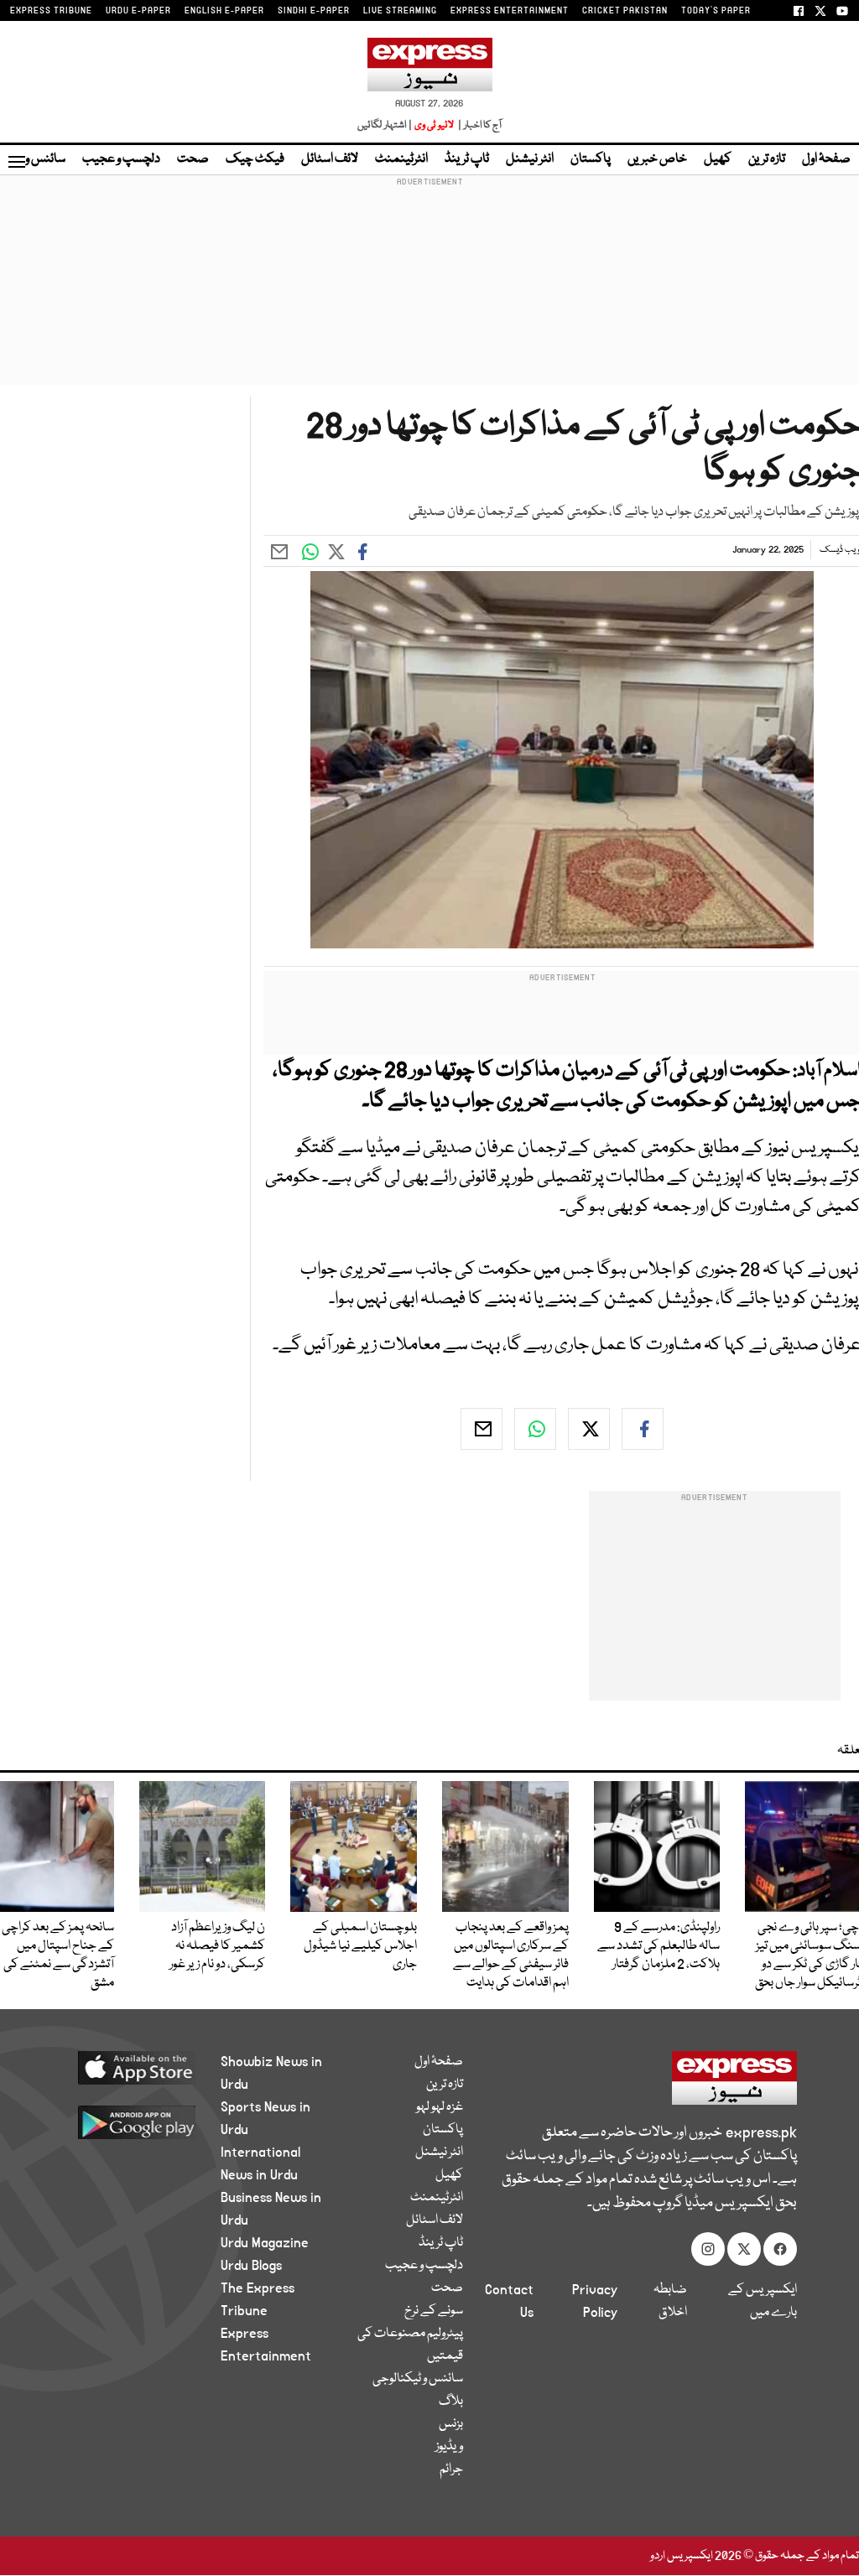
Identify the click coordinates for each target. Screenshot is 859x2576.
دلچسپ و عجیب (121, 159)
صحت (193, 159)
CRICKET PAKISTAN (625, 11)
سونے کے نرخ (434, 2311)
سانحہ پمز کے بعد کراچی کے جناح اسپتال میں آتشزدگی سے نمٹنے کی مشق (58, 1955)
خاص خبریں (657, 159)
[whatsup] (535, 1429)
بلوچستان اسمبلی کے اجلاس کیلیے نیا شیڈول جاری (360, 1946)
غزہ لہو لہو (440, 2107)
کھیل (718, 159)
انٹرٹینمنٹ (401, 159)
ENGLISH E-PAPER (224, 11)
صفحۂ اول (826, 159)
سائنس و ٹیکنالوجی (418, 2379)
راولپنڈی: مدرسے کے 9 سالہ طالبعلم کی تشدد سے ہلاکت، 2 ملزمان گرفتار (659, 1946)
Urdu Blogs (251, 2266)
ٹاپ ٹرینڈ (467, 159)
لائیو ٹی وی (434, 125)
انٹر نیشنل (530, 159)
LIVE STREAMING (400, 11)
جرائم (451, 2470)
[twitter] (589, 1429)
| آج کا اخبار (479, 125)
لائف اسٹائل (330, 159)
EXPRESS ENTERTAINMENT (510, 11)
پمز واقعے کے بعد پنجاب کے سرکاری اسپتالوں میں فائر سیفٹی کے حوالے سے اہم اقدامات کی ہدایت (511, 1955)
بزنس (451, 2424)
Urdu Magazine (265, 2243)
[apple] (129, 2067)
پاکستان (591, 159)
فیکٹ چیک (255, 159)
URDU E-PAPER (138, 11)
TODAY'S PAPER (716, 11)
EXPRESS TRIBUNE (51, 11)
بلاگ (451, 2402)
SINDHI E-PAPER (314, 11)
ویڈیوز (449, 2447)
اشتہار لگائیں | (385, 125)
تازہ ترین (767, 159)
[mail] (482, 1429)
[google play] (129, 2122)
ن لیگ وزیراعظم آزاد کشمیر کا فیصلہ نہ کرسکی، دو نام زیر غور (217, 1946)
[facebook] (643, 1429)
